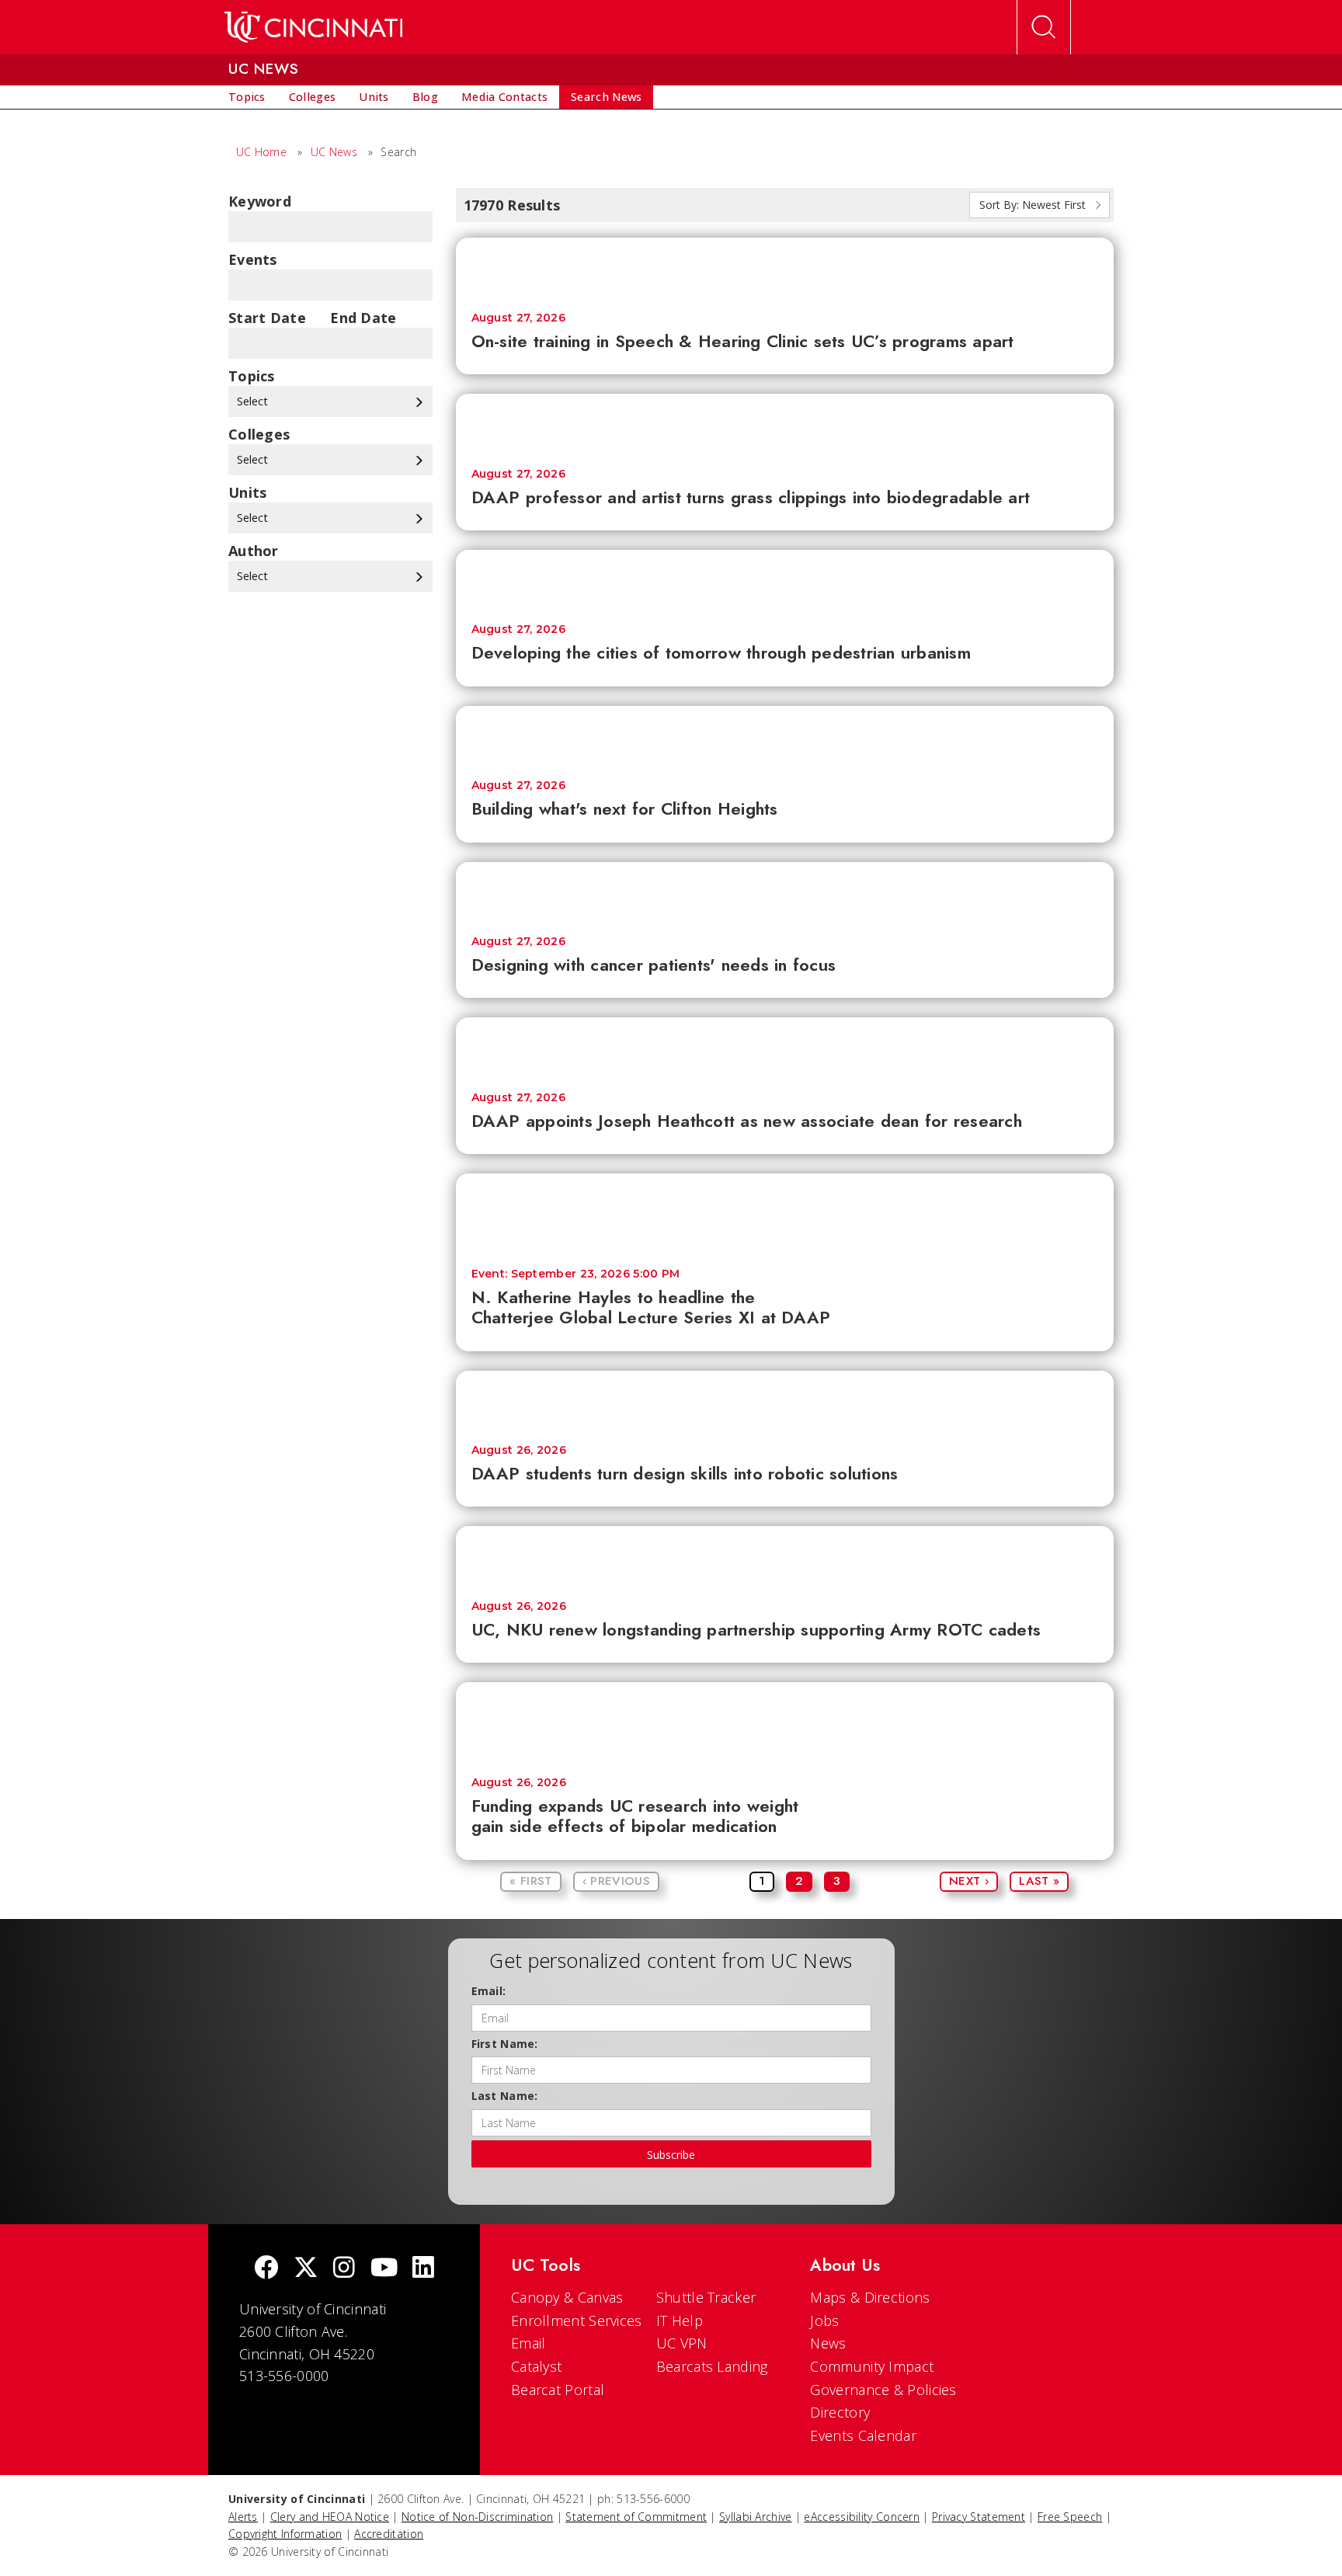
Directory (840, 2412)
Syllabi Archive (756, 2517)
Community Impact (872, 2366)
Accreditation (389, 2534)
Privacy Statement (979, 2517)
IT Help (680, 2320)
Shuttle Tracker (706, 2297)
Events (253, 259)
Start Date (267, 318)
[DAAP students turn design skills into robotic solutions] (785, 1400)
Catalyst (536, 2366)
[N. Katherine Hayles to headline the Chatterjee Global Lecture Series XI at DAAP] (785, 1213)
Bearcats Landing (712, 2366)
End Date (363, 318)
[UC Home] (313, 27)
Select (254, 401)
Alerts (243, 2517)
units (248, 492)
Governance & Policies (883, 2390)
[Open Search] (1044, 27)
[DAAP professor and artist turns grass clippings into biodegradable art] (785, 423)
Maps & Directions (870, 2297)
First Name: (505, 2044)
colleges (259, 434)
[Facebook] (266, 2269)
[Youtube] (384, 2269)
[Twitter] (306, 2269)
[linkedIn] (423, 2269)
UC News (334, 152)
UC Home (261, 152)
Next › (969, 1881)
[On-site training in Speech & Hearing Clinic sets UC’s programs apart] (785, 267)
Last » (1039, 1881)
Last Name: (505, 2096)
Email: (489, 1991)
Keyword (260, 201)
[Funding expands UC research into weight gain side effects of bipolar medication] (785, 1722)
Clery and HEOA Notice (330, 2517)
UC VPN (682, 2343)
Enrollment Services (577, 2320)
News (828, 2343)
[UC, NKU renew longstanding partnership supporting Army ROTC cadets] (785, 1555)
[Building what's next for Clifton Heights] (785, 735)
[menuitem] (247, 97)
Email (528, 2343)
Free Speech (1070, 2517)
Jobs (824, 2320)
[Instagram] (344, 2269)
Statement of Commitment (636, 2517)
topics (252, 376)
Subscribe (671, 2155)
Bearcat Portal (558, 2390)
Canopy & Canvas (567, 2297)
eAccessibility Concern (862, 2517)
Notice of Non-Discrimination (477, 2517)
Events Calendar (863, 2435)
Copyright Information (285, 2534)
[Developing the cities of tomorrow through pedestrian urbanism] (785, 579)
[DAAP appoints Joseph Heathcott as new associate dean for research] (785, 1046)
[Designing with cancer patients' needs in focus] (785, 891)
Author (254, 551)
